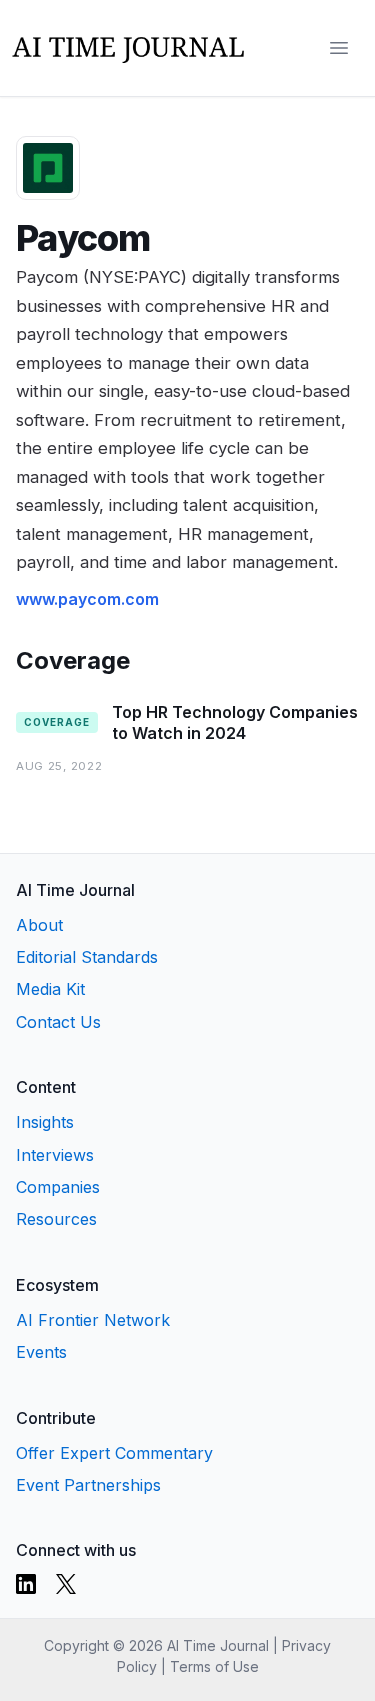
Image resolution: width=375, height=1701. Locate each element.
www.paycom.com (87, 599)
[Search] (299, 48)
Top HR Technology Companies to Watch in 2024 (235, 722)
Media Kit (50, 989)
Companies (58, 1187)
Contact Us (58, 1022)
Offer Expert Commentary (114, 1453)
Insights (45, 1122)
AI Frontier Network (93, 1320)
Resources (56, 1219)
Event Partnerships (88, 1485)
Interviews (55, 1155)
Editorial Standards (87, 957)
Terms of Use (214, 1666)
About (39, 925)
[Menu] (339, 48)
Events (41, 1352)
